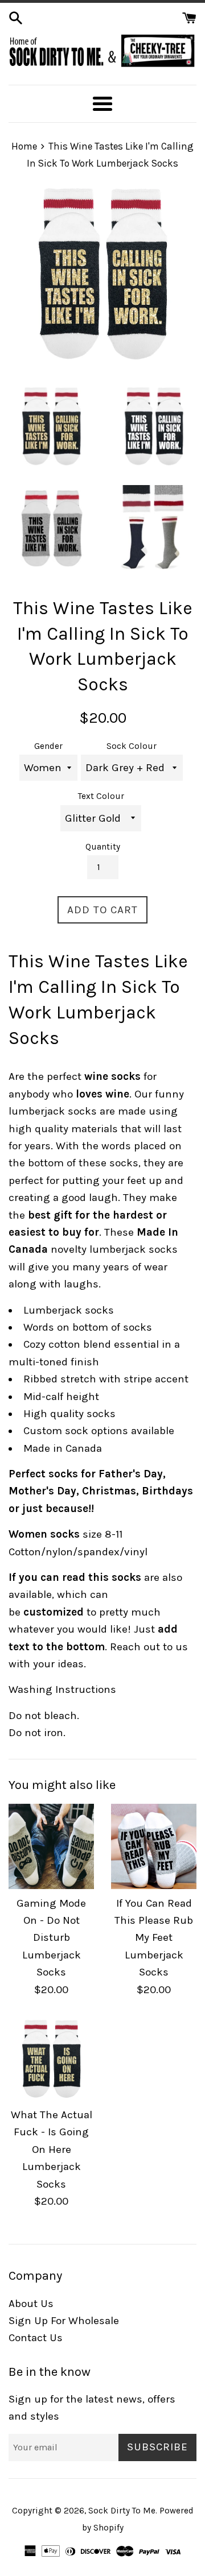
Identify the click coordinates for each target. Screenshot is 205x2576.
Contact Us (36, 2338)
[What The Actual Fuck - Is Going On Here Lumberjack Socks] (51, 2058)
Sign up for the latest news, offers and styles (92, 2408)
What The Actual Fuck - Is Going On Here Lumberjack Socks (52, 2150)
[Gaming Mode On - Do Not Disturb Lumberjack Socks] (51, 1846)
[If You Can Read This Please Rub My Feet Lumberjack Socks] (154, 1846)
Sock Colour (132, 746)
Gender (48, 746)
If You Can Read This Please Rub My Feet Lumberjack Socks (154, 1938)
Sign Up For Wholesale (64, 2321)
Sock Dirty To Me (122, 2511)
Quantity (103, 847)
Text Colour (101, 796)
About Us (31, 2304)
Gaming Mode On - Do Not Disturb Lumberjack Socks (51, 1938)
